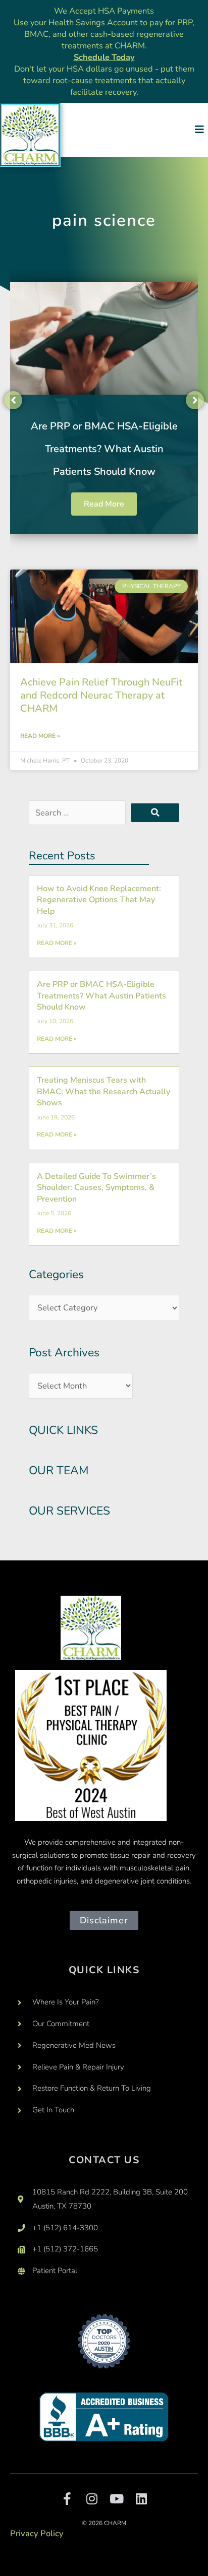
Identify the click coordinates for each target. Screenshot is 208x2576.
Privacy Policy (37, 2533)
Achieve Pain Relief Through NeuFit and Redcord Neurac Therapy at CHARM (101, 695)
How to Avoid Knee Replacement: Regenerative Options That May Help (99, 900)
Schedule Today (104, 57)
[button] (199, 130)
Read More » (40, 736)
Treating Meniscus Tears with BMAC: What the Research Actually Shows (103, 1091)
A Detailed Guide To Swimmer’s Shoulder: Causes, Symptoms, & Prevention (96, 1188)
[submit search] (155, 813)
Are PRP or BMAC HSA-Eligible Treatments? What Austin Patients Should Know (104, 449)
